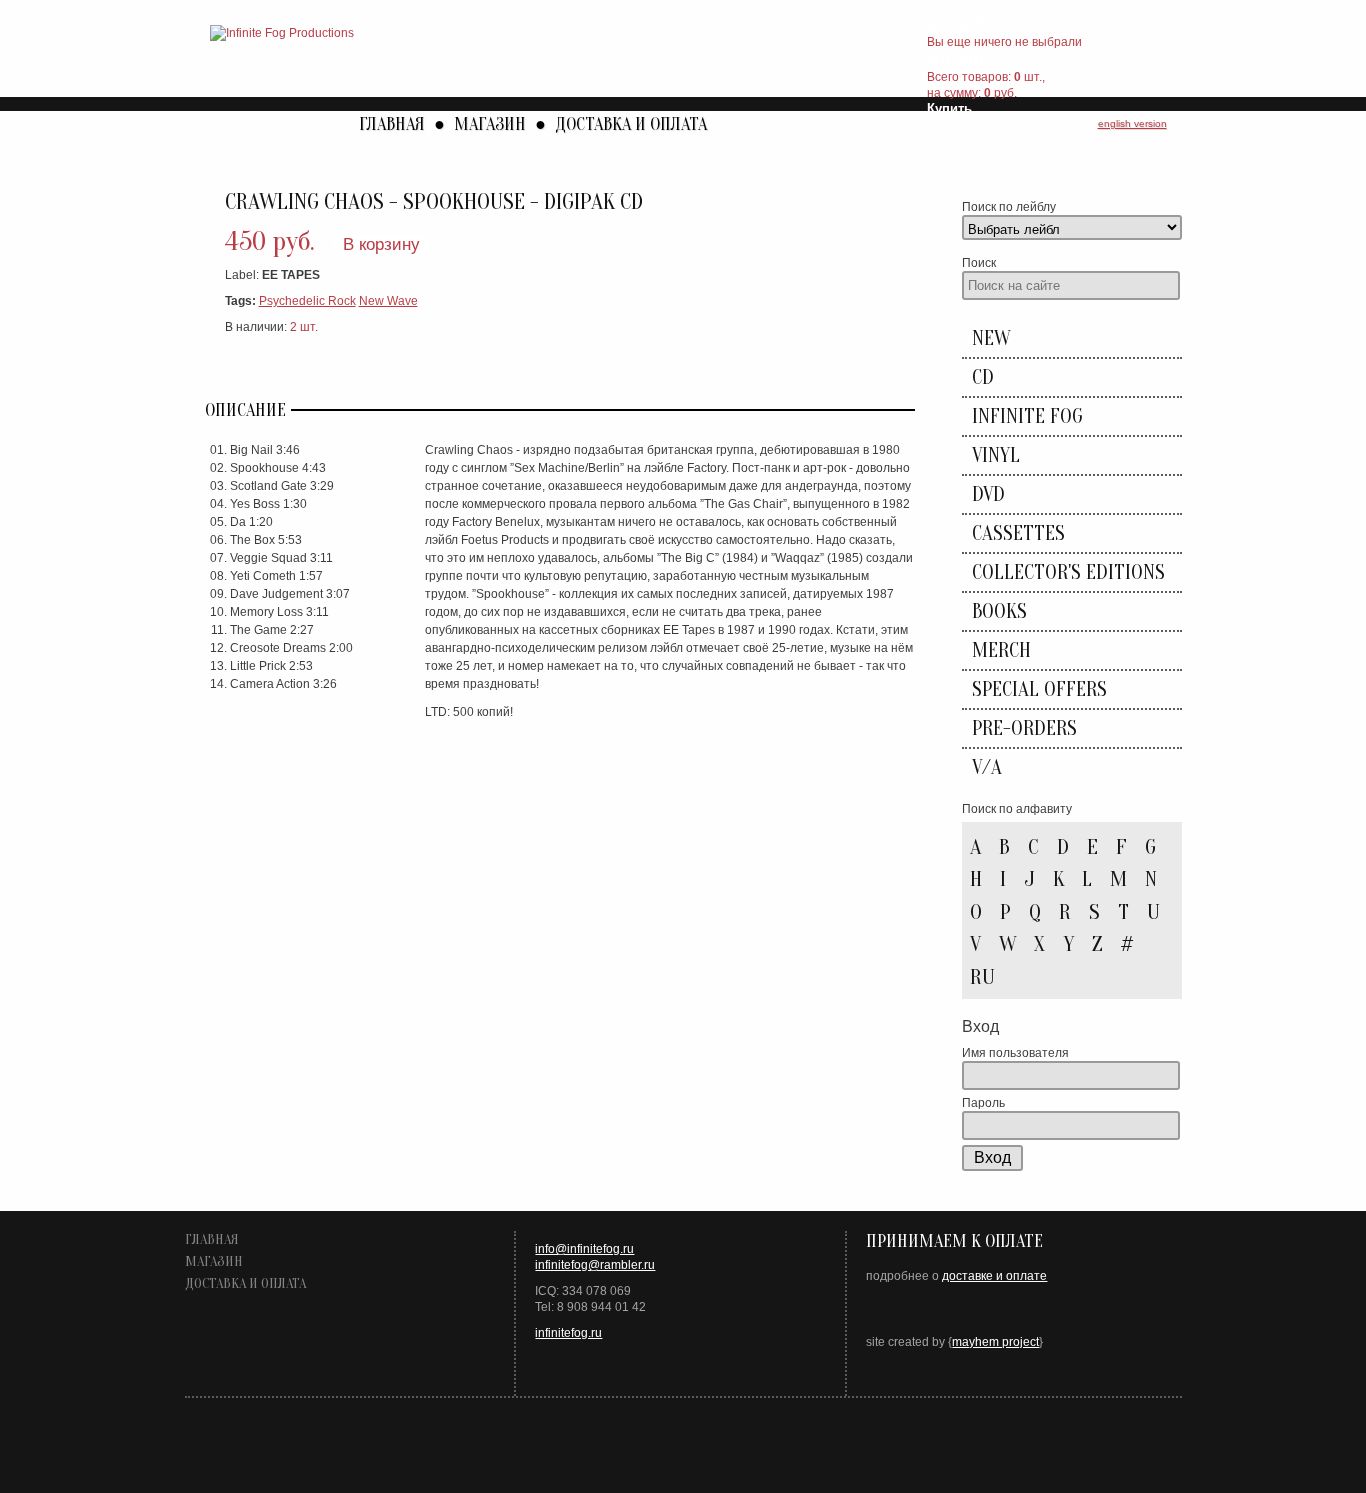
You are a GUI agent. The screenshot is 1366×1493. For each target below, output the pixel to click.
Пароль (983, 1103)
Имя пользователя (1015, 1053)
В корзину (381, 244)
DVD (988, 494)
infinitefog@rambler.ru (595, 1265)
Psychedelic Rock (307, 301)
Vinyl (996, 455)
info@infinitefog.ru (584, 1249)
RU (982, 977)
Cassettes (1018, 533)
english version (1132, 123)
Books (999, 611)
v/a (987, 767)
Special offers (1039, 689)
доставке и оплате (994, 1276)
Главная (392, 124)
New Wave (388, 301)
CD (983, 377)
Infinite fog (1027, 416)
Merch (1001, 650)
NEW (991, 338)
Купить (949, 108)
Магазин (490, 124)
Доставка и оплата (631, 124)
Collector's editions (1068, 572)
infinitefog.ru (568, 1333)
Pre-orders (1024, 728)
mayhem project (995, 1342)
